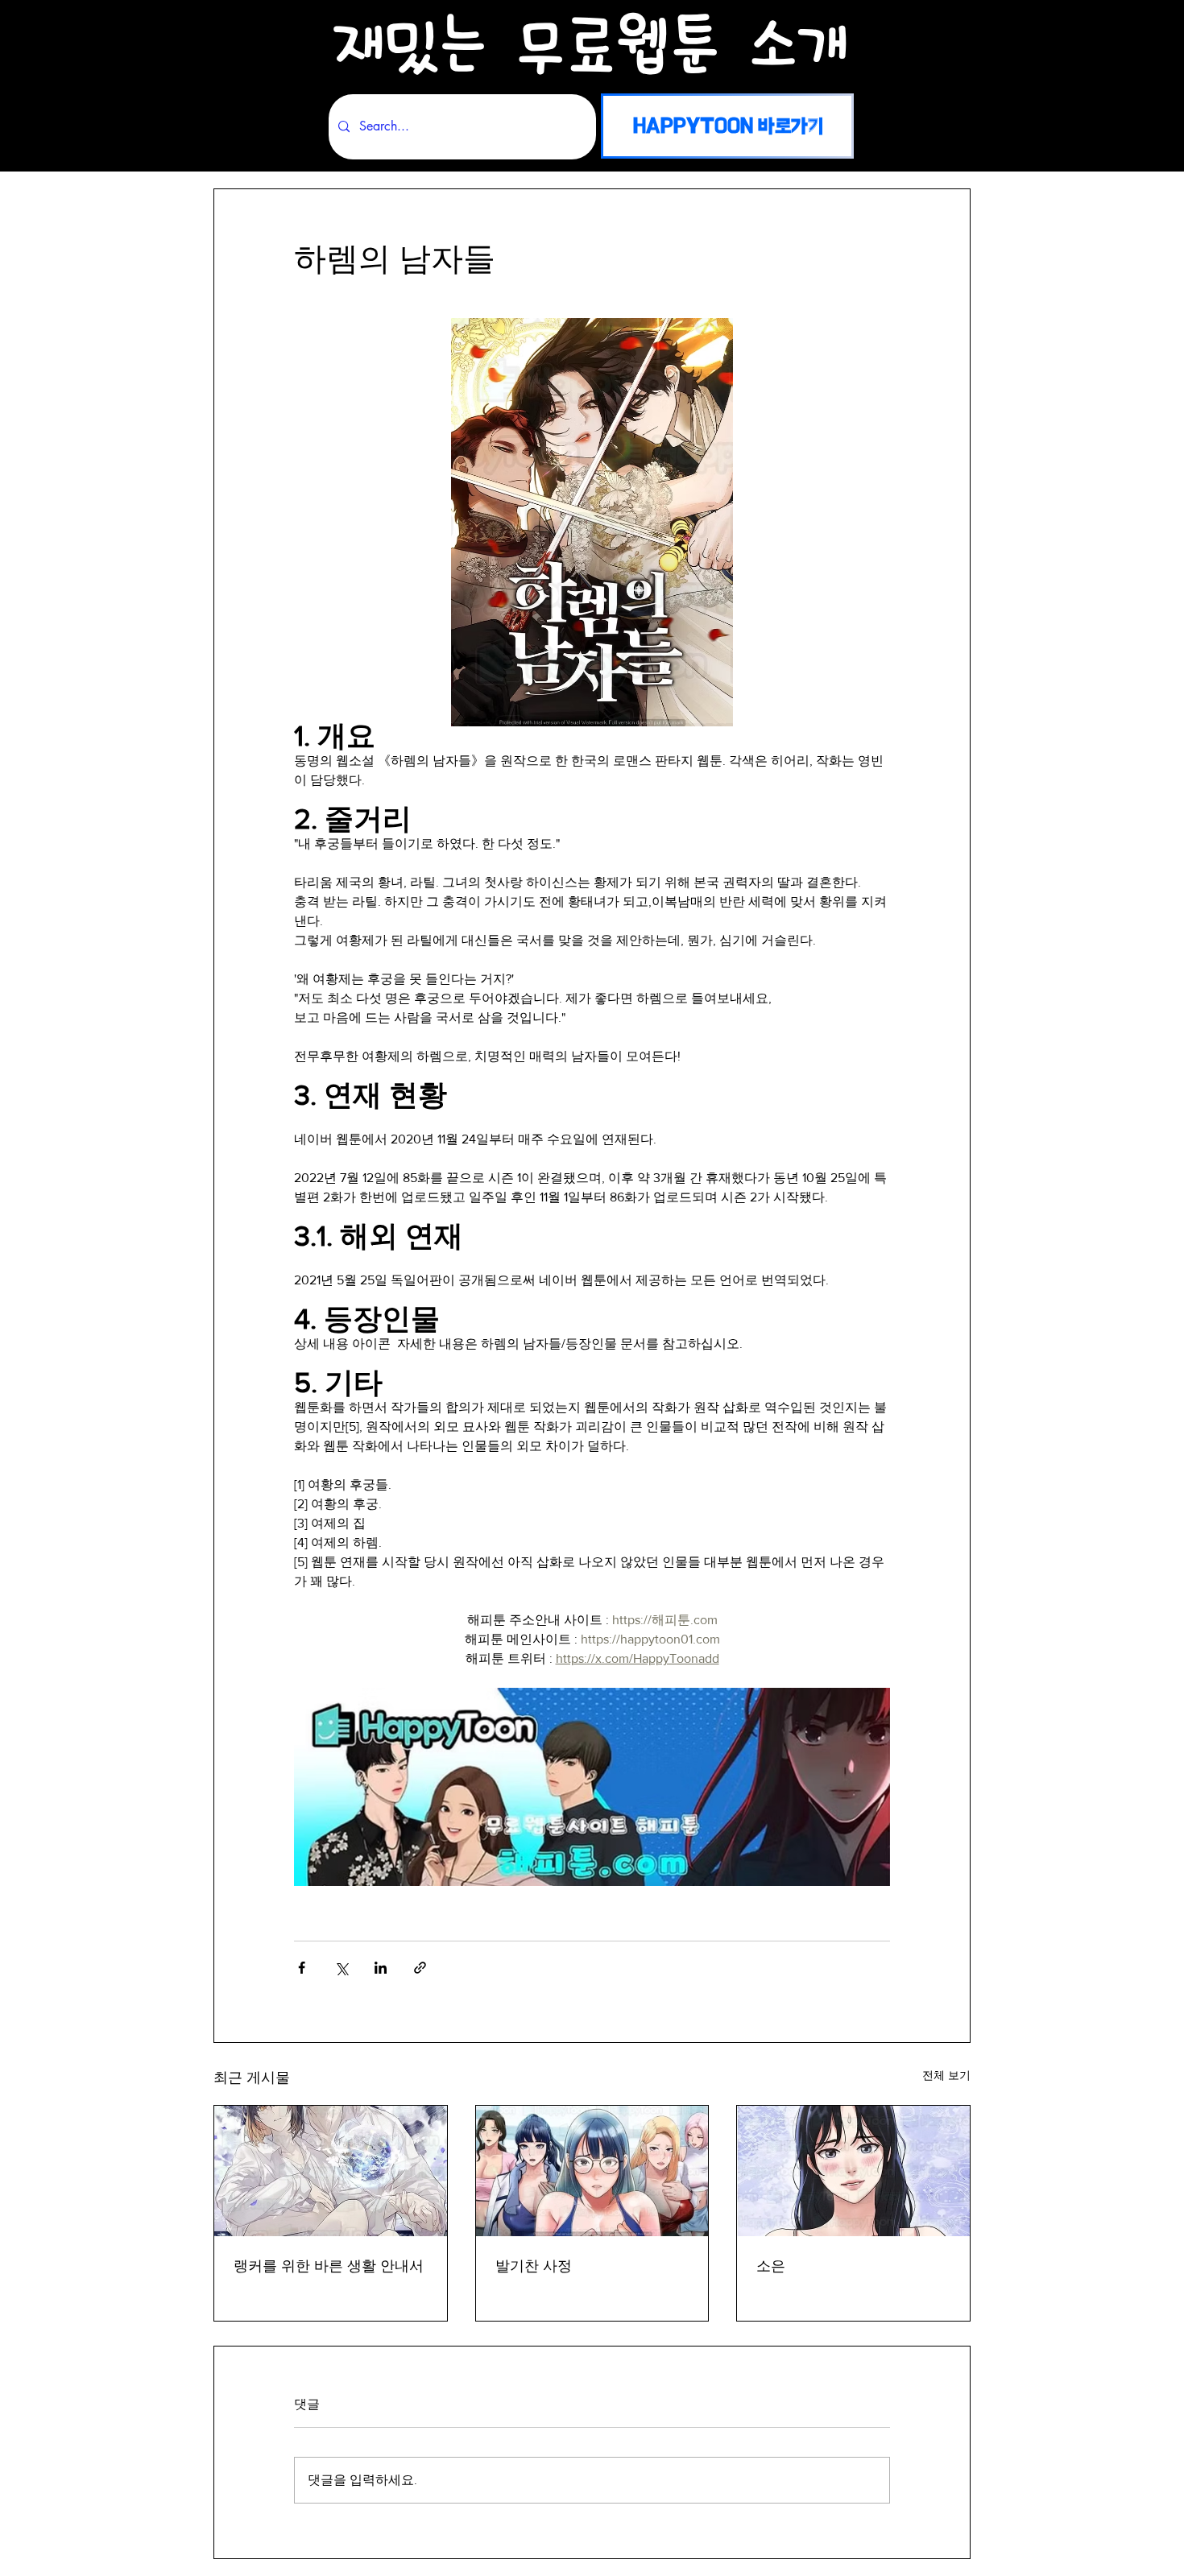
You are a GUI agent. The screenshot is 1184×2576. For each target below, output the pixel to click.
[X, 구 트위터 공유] (341, 1968)
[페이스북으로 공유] (302, 1968)
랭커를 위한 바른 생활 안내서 (329, 2266)
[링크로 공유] (420, 1968)
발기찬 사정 (534, 2266)
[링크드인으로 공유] (381, 1968)
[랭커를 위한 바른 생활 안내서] (331, 2171)
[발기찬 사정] (592, 2171)
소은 (771, 2266)
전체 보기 (946, 2075)
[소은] (853, 2171)
